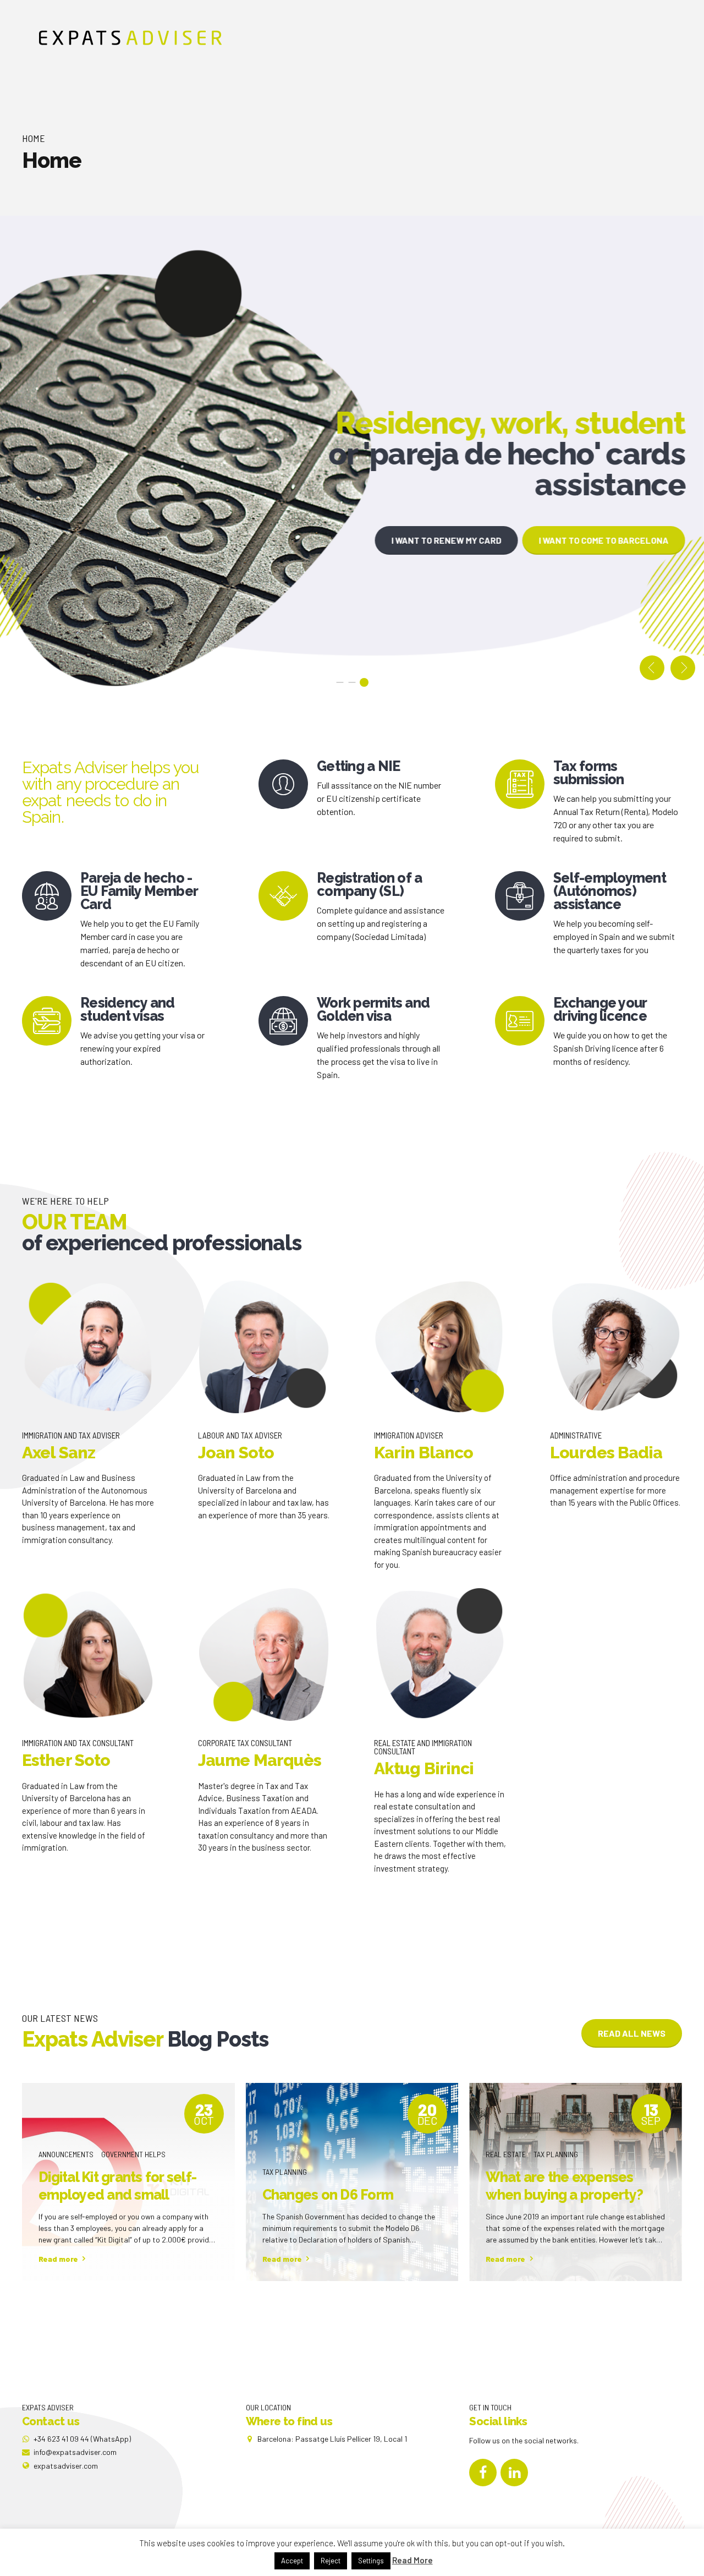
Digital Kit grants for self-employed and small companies (117, 2195)
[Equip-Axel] (88, 1347)
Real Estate (506, 2154)
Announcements (66, 2154)
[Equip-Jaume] (264, 1655)
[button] (652, 668)
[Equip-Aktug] (440, 1655)
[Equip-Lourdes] (616, 1347)
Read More (413, 2560)
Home (34, 138)
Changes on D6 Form (328, 2195)
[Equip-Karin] (440, 1347)
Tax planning (285, 2172)
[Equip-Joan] (264, 1347)
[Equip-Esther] (88, 1655)
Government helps (133, 2154)
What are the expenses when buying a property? (564, 2186)
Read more (58, 2259)
